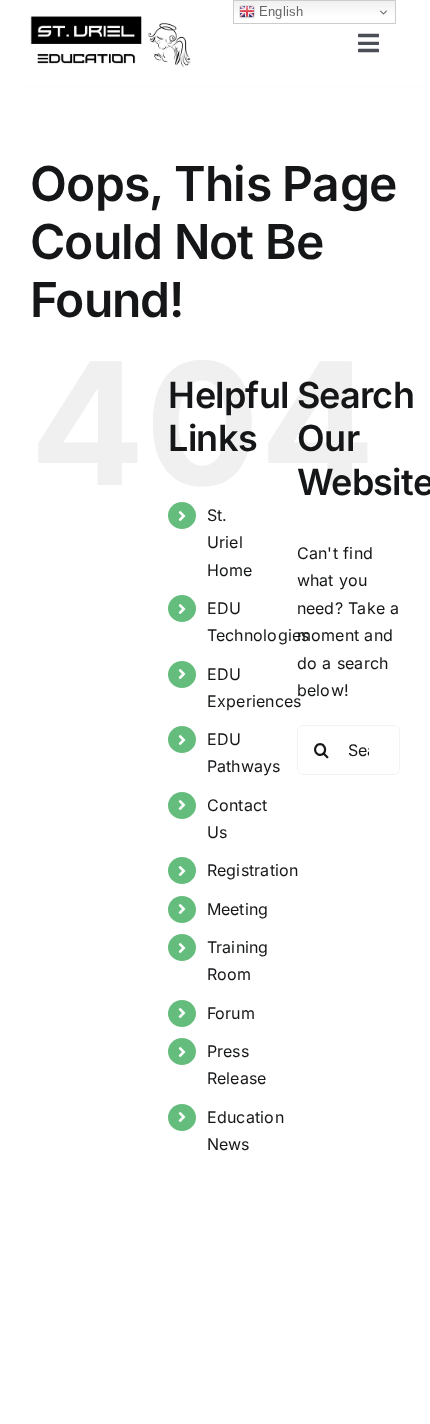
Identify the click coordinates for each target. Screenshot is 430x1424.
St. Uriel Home (230, 542)
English (279, 11)
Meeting (238, 909)
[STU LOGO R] (111, 23)
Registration (253, 870)
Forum (231, 1013)
